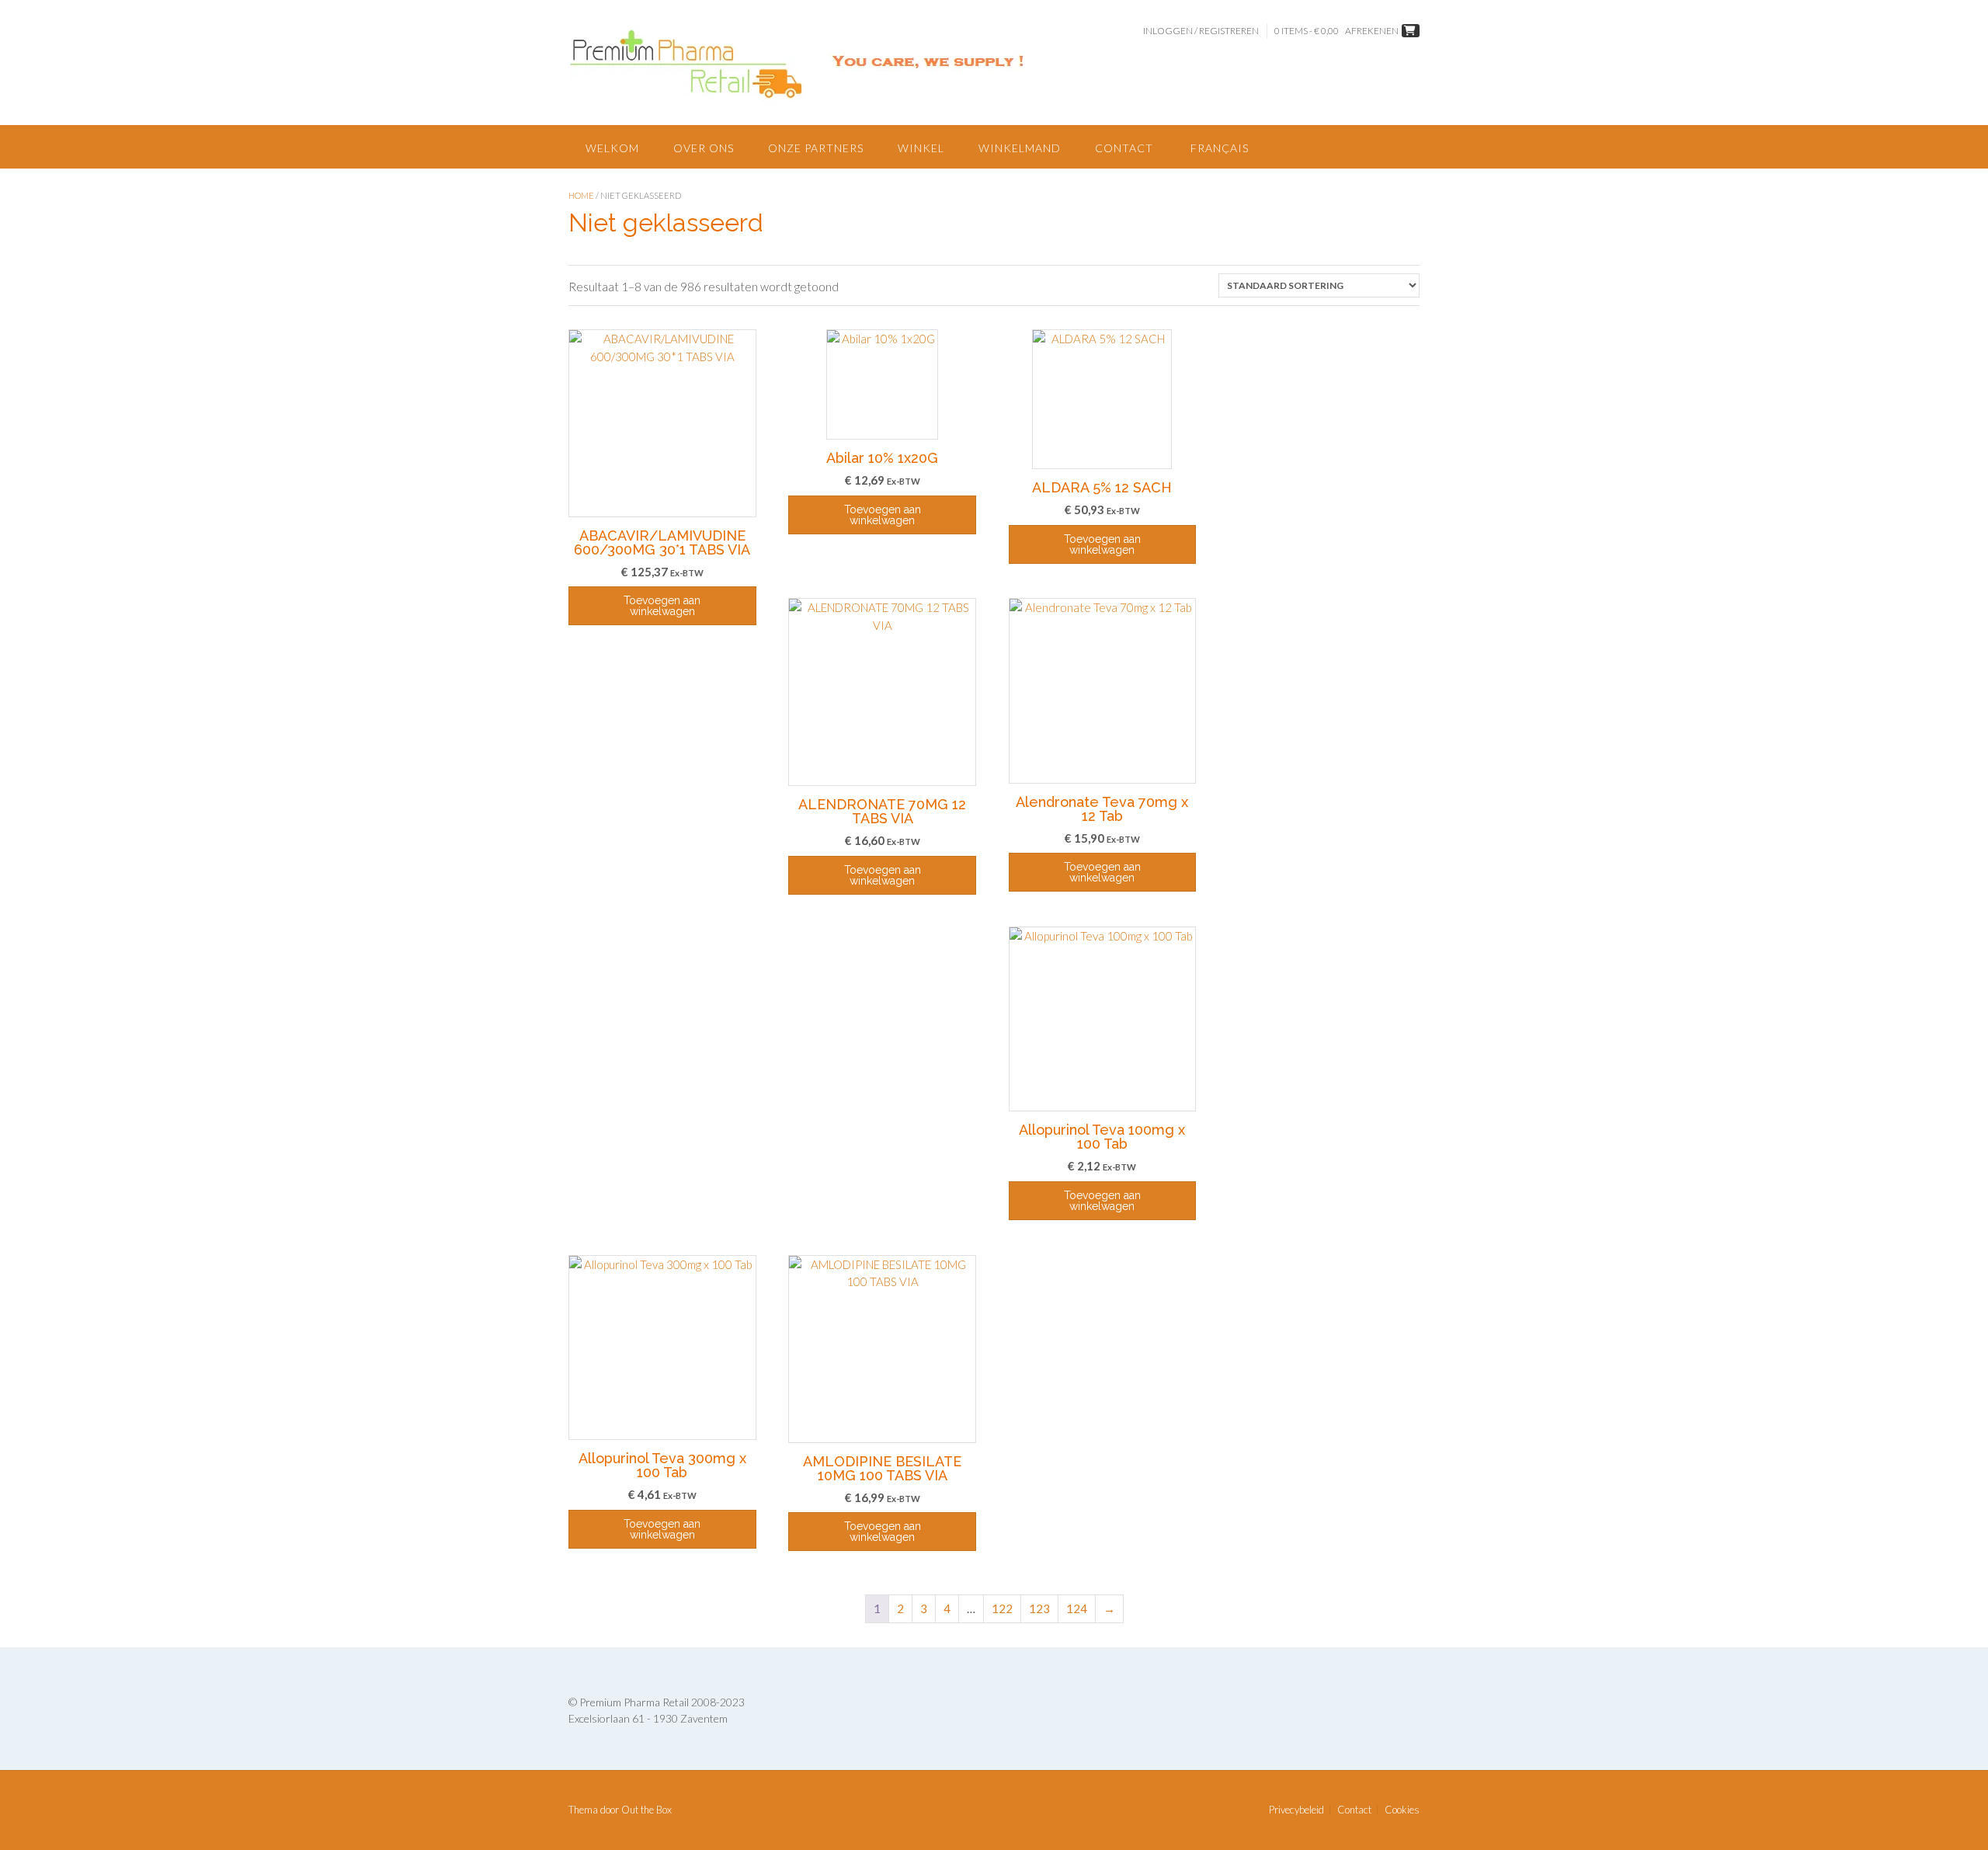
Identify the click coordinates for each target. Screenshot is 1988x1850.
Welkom (612, 148)
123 (1039, 1608)
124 (1077, 1608)
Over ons (704, 148)
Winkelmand (1020, 148)
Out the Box (646, 1810)
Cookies (1402, 1810)
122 (1002, 1608)
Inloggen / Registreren (1201, 31)
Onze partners (816, 148)
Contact (1124, 148)
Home (581, 195)
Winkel (921, 148)
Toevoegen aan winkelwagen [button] (662, 606)
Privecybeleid (1296, 1810)
